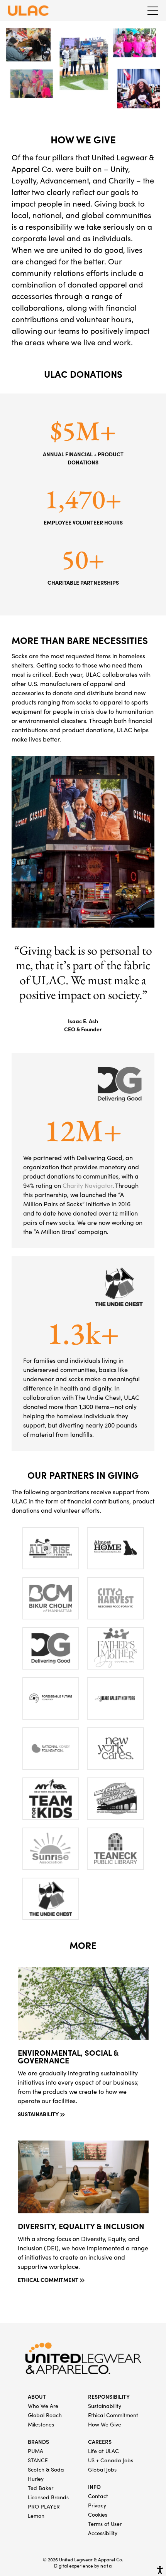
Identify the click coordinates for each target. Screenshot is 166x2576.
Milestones (41, 2425)
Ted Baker (41, 2489)
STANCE (38, 2461)
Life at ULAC (103, 2452)
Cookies (98, 2515)
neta (106, 2566)
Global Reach (45, 2416)
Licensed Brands (48, 2498)
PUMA (36, 2452)
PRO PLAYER (44, 2507)
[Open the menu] (153, 11)
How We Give (105, 2425)
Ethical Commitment (113, 2416)
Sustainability (105, 2406)
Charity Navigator (87, 1186)
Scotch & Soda (46, 2470)
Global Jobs (102, 2470)
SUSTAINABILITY (38, 2115)
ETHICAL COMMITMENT (48, 2280)
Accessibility (103, 2534)
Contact (98, 2497)
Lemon (36, 2516)
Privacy (97, 2506)
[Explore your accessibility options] (160, 2570)
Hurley (36, 2479)
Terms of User (105, 2524)
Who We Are (43, 2406)
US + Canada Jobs (111, 2461)
